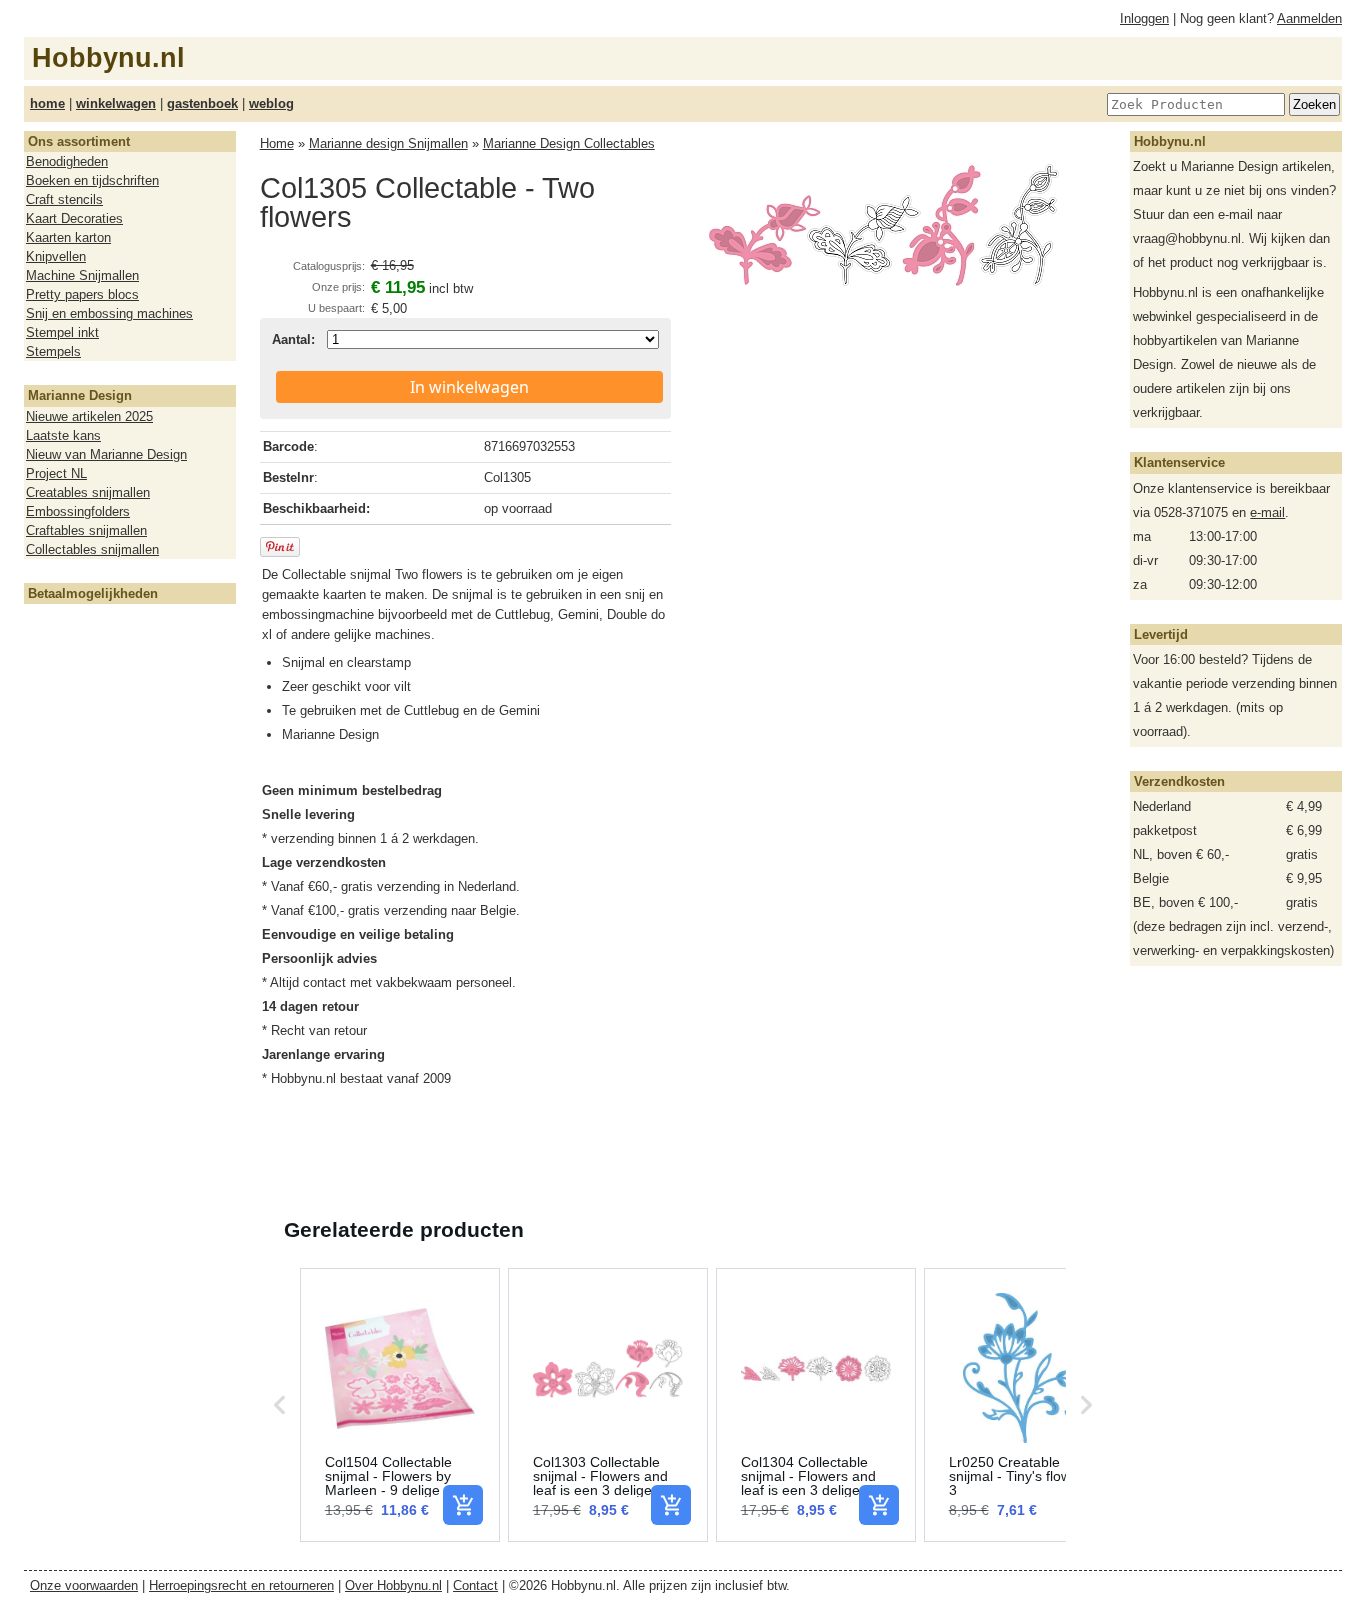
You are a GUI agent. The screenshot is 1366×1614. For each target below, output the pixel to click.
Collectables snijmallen (92, 549)
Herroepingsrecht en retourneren (241, 1585)
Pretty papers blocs (82, 294)
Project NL (56, 473)
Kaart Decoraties (74, 218)
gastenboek (202, 103)
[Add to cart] (463, 1505)
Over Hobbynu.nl (393, 1585)
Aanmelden (1309, 18)
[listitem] (400, 1405)
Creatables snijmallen (88, 492)
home (47, 103)
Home (277, 143)
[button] (280, 1405)
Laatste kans (63, 435)
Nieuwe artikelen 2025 (89, 416)
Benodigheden (67, 161)
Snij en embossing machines (109, 313)
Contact (475, 1585)
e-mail (1267, 512)
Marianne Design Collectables (569, 143)
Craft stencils (64, 199)
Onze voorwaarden (84, 1585)
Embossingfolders (78, 511)
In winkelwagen (469, 387)
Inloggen (1144, 18)
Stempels (53, 351)
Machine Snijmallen (82, 275)
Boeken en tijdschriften (92, 180)
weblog (271, 103)
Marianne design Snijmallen (388, 143)
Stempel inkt (62, 332)
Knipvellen (56, 256)
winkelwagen (116, 103)
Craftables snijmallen (86, 530)
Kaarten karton (68, 237)
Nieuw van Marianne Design (106, 454)
